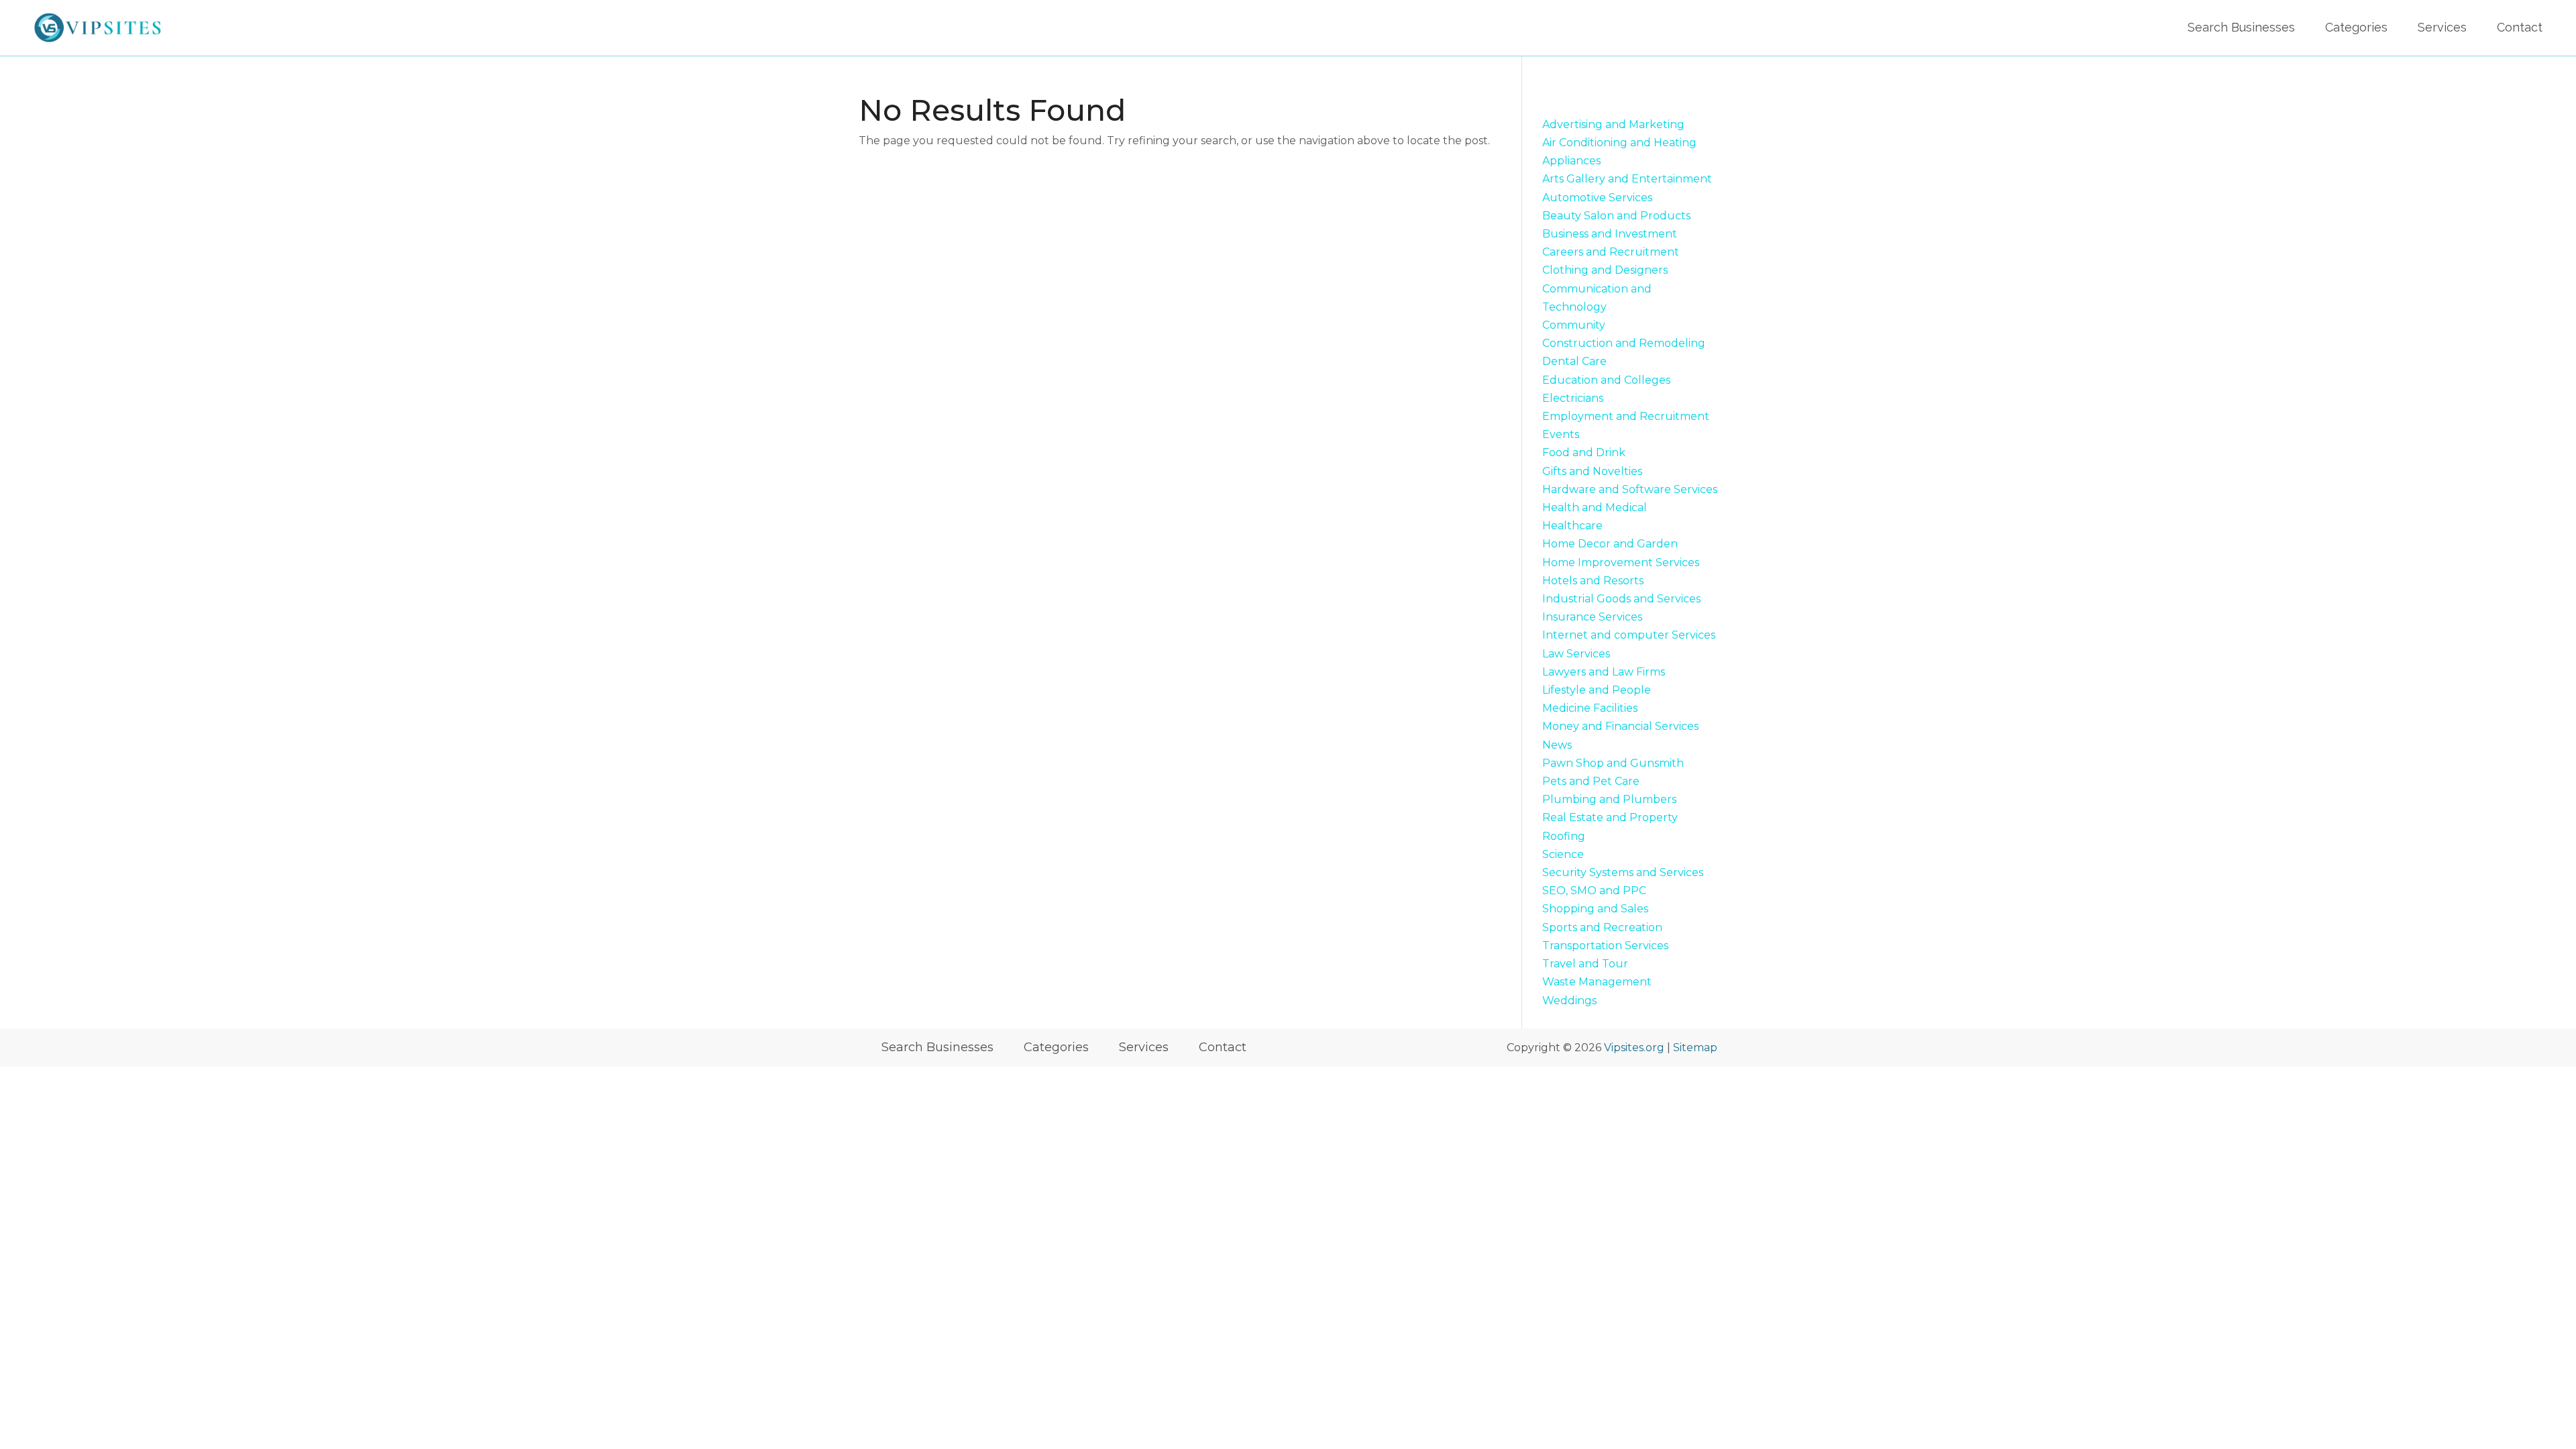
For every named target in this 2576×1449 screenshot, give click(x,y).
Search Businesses (2241, 27)
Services (2442, 27)
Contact (2520, 27)
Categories (2356, 27)
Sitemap (1695, 1048)
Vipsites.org (1634, 1048)
